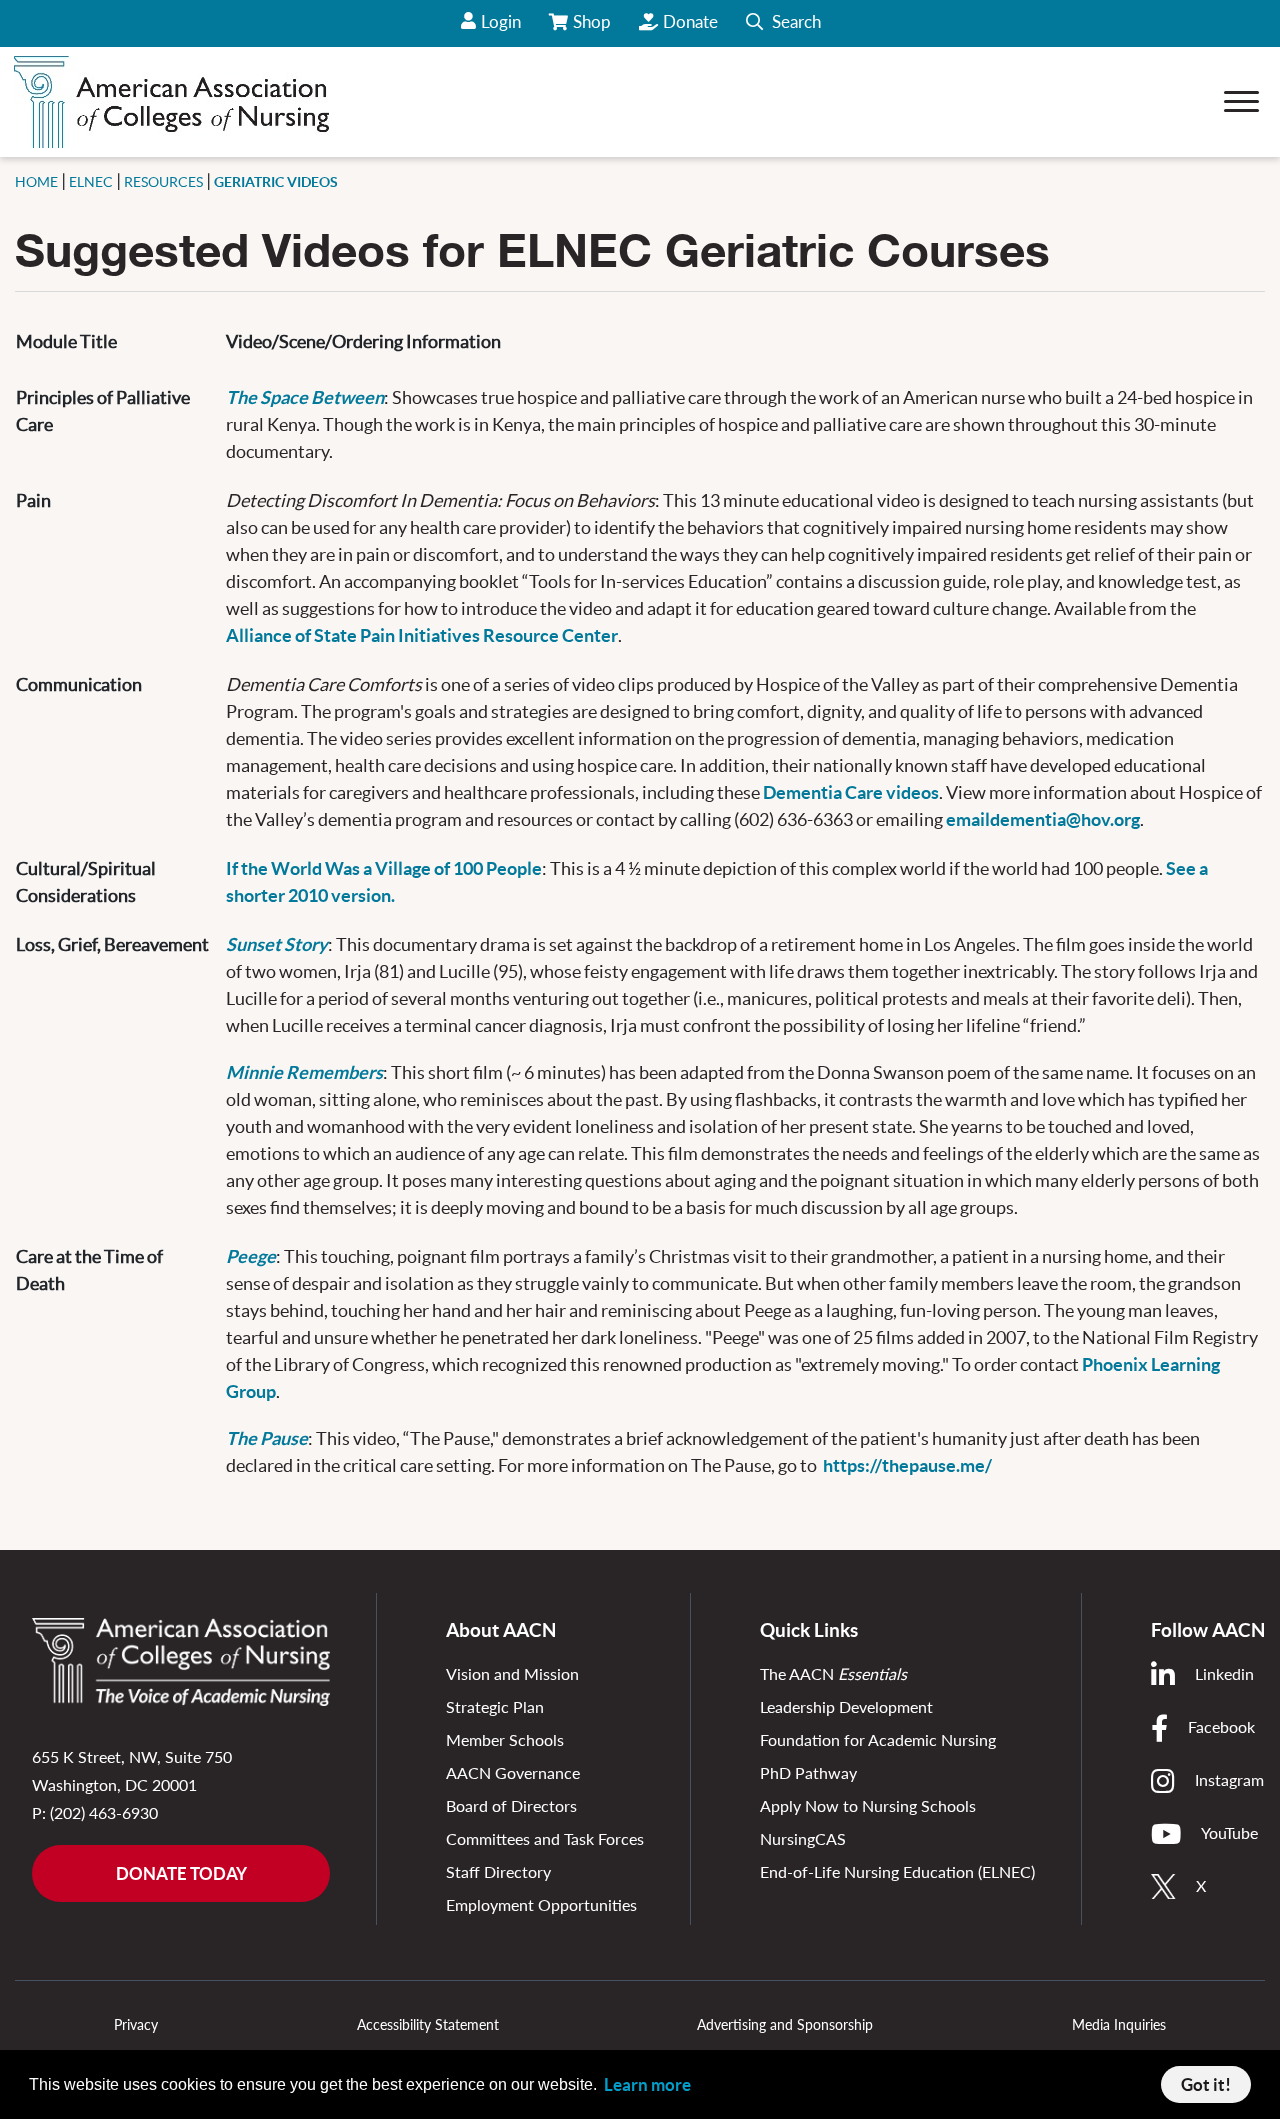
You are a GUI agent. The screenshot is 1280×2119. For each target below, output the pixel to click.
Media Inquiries (1119, 2024)
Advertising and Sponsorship (785, 2024)
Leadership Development (846, 1706)
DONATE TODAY (181, 1873)
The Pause (267, 1438)
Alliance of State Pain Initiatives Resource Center (422, 635)
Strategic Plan (495, 1706)
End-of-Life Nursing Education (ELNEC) (897, 1871)
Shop (593, 29)
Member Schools (505, 1739)
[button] (783, 23)
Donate (690, 21)
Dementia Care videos (851, 792)
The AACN (833, 1673)
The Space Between (305, 397)
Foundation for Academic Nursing (878, 1739)
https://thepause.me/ (907, 1465)
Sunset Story (277, 944)
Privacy (136, 2024)
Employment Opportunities (541, 1904)
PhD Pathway (808, 1772)
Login (501, 21)
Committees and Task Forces (545, 1838)
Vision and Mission (512, 1673)
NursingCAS (803, 1838)
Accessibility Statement (428, 2024)
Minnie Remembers (304, 1072)
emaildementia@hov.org (1043, 819)
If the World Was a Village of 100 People (384, 868)
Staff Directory (498, 1871)
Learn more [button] (647, 2084)
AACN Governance (513, 1772)
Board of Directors (511, 1805)
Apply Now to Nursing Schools (868, 1805)
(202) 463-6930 (104, 1812)
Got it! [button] (1206, 2084)
